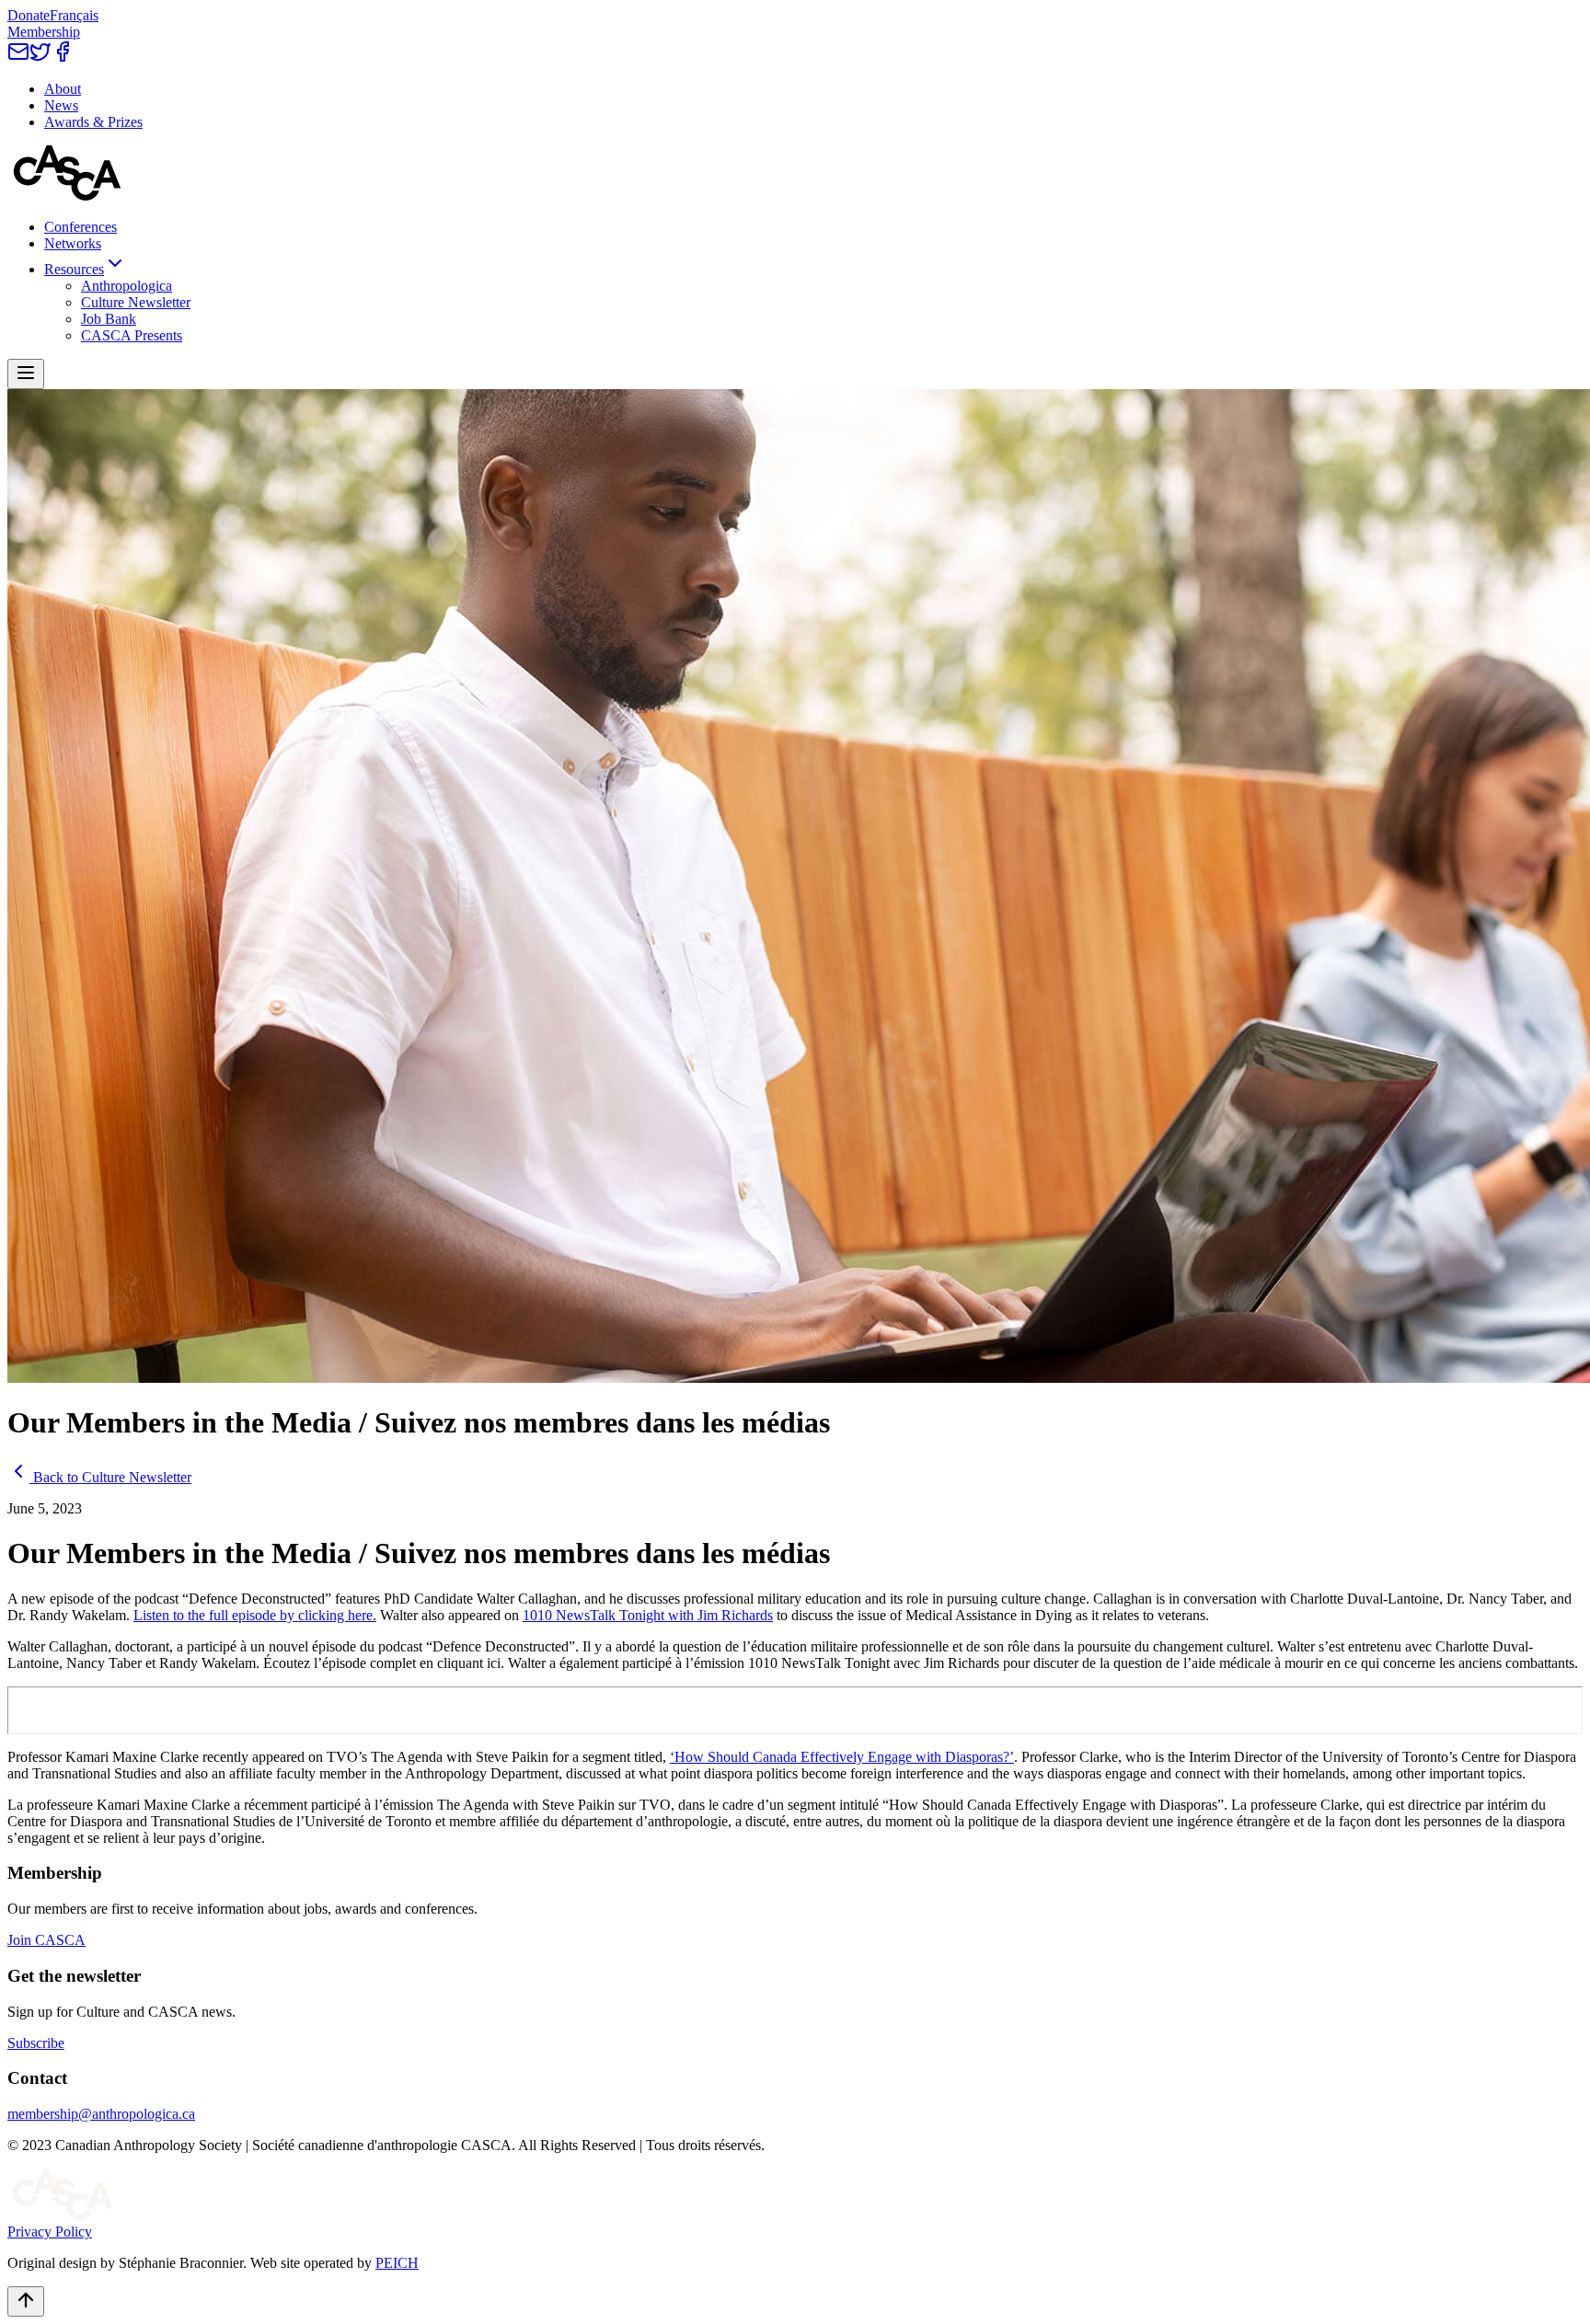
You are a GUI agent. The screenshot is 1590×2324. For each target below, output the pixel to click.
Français (74, 15)
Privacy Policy (50, 2232)
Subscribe (36, 2043)
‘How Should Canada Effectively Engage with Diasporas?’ (842, 1757)
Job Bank (109, 319)
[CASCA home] (67, 196)
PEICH (397, 2263)
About (63, 89)
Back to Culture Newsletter (112, 1477)
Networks (73, 243)
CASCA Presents (132, 335)
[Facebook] (63, 58)
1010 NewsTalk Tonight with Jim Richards (648, 1615)
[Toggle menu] (26, 374)
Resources (74, 269)
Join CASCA (46, 1940)
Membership (44, 32)
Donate (29, 15)
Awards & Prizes (93, 122)
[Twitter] (40, 58)
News (61, 105)
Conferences (81, 227)
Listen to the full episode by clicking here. (255, 1615)
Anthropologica (127, 286)
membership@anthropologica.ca (101, 2114)
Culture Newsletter (136, 302)
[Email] (18, 58)
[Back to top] (26, 2301)
